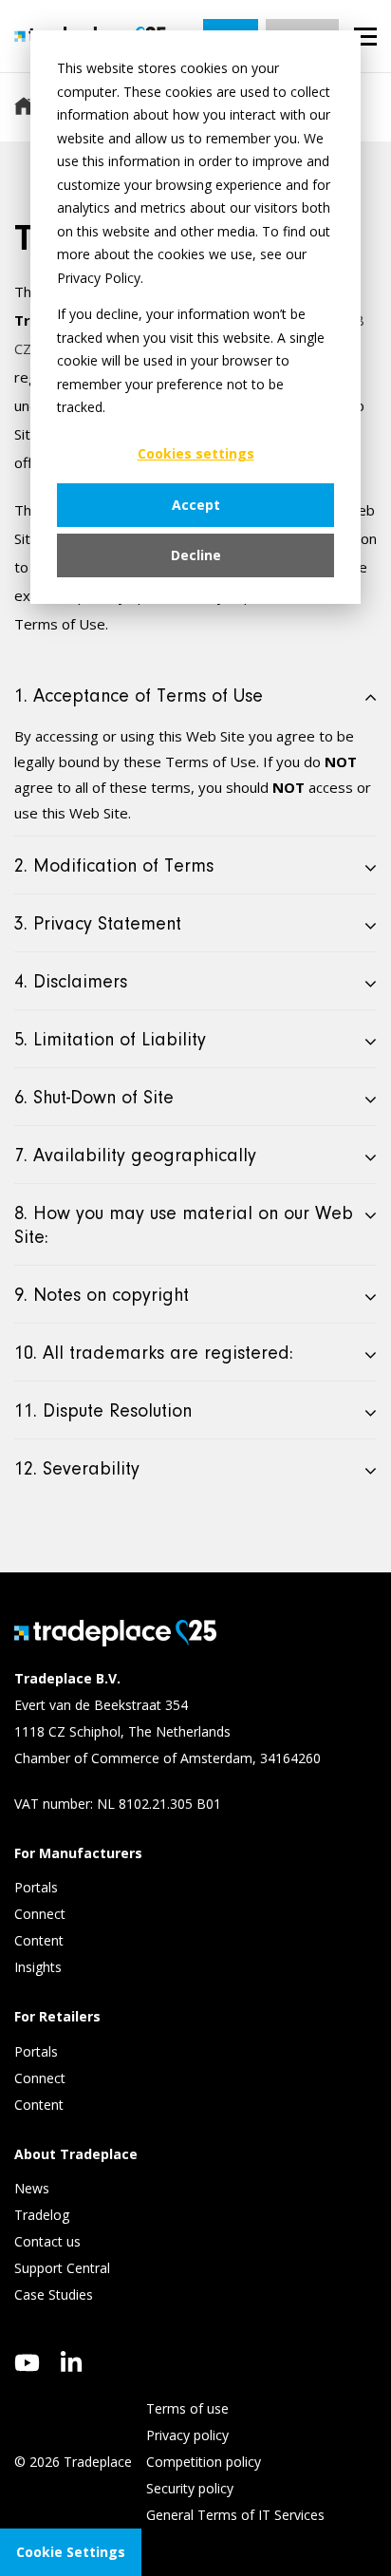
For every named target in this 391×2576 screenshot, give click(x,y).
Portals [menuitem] (36, 1887)
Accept (196, 505)
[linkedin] (72, 2361)
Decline (196, 555)
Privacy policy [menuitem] (187, 2435)
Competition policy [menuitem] (204, 2462)
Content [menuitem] (41, 1940)
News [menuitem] (32, 2188)
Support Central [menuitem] (62, 2268)
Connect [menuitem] (42, 1914)
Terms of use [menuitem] (187, 2408)
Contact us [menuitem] (47, 2241)
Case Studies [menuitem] (54, 2294)
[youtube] (27, 2363)
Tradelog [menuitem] (44, 2215)
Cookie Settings (71, 2552)
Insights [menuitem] (40, 1967)
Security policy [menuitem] (190, 2488)
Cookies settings (196, 453)
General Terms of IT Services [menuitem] (235, 2515)
